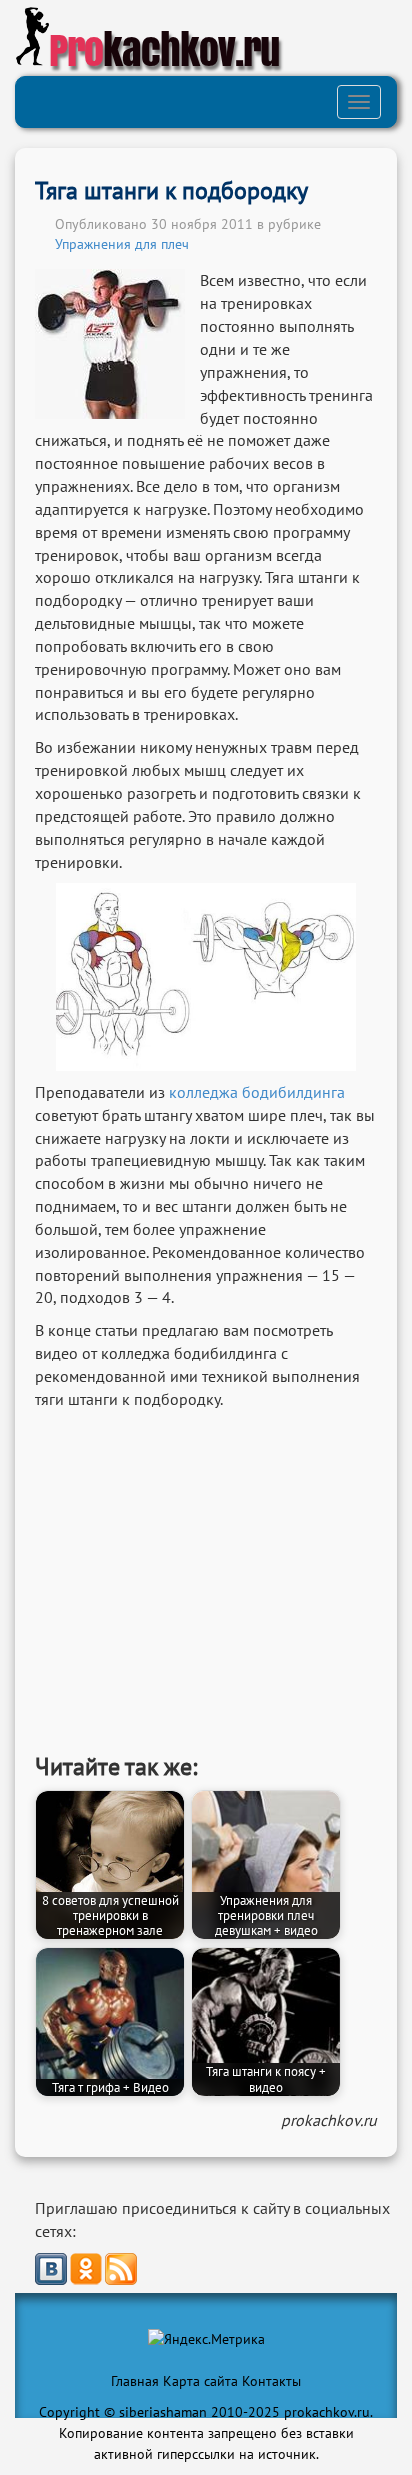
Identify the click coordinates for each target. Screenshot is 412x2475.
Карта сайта (200, 2381)
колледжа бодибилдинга (257, 1092)
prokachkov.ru (329, 2120)
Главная (135, 2381)
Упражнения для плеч (122, 244)
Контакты (271, 2381)
